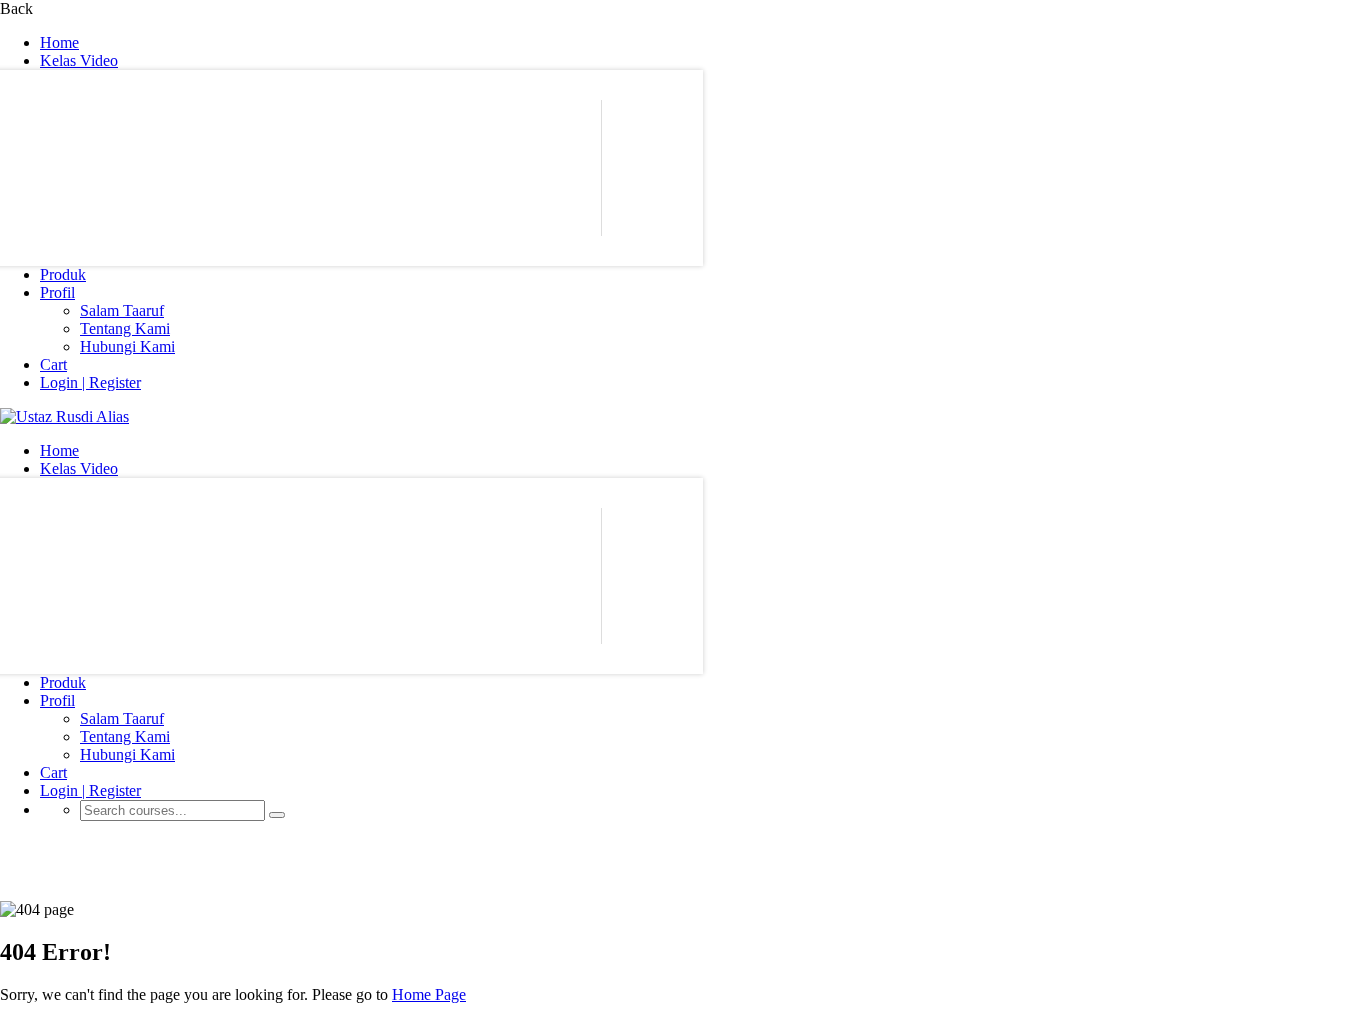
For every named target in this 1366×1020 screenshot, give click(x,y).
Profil (57, 292)
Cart (53, 364)
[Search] (277, 815)
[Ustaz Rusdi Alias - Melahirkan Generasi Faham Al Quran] (64, 416)
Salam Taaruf (122, 310)
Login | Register (90, 382)
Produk (63, 274)
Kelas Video (79, 60)
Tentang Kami (125, 328)
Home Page (429, 994)
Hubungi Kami (127, 346)
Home (59, 42)
